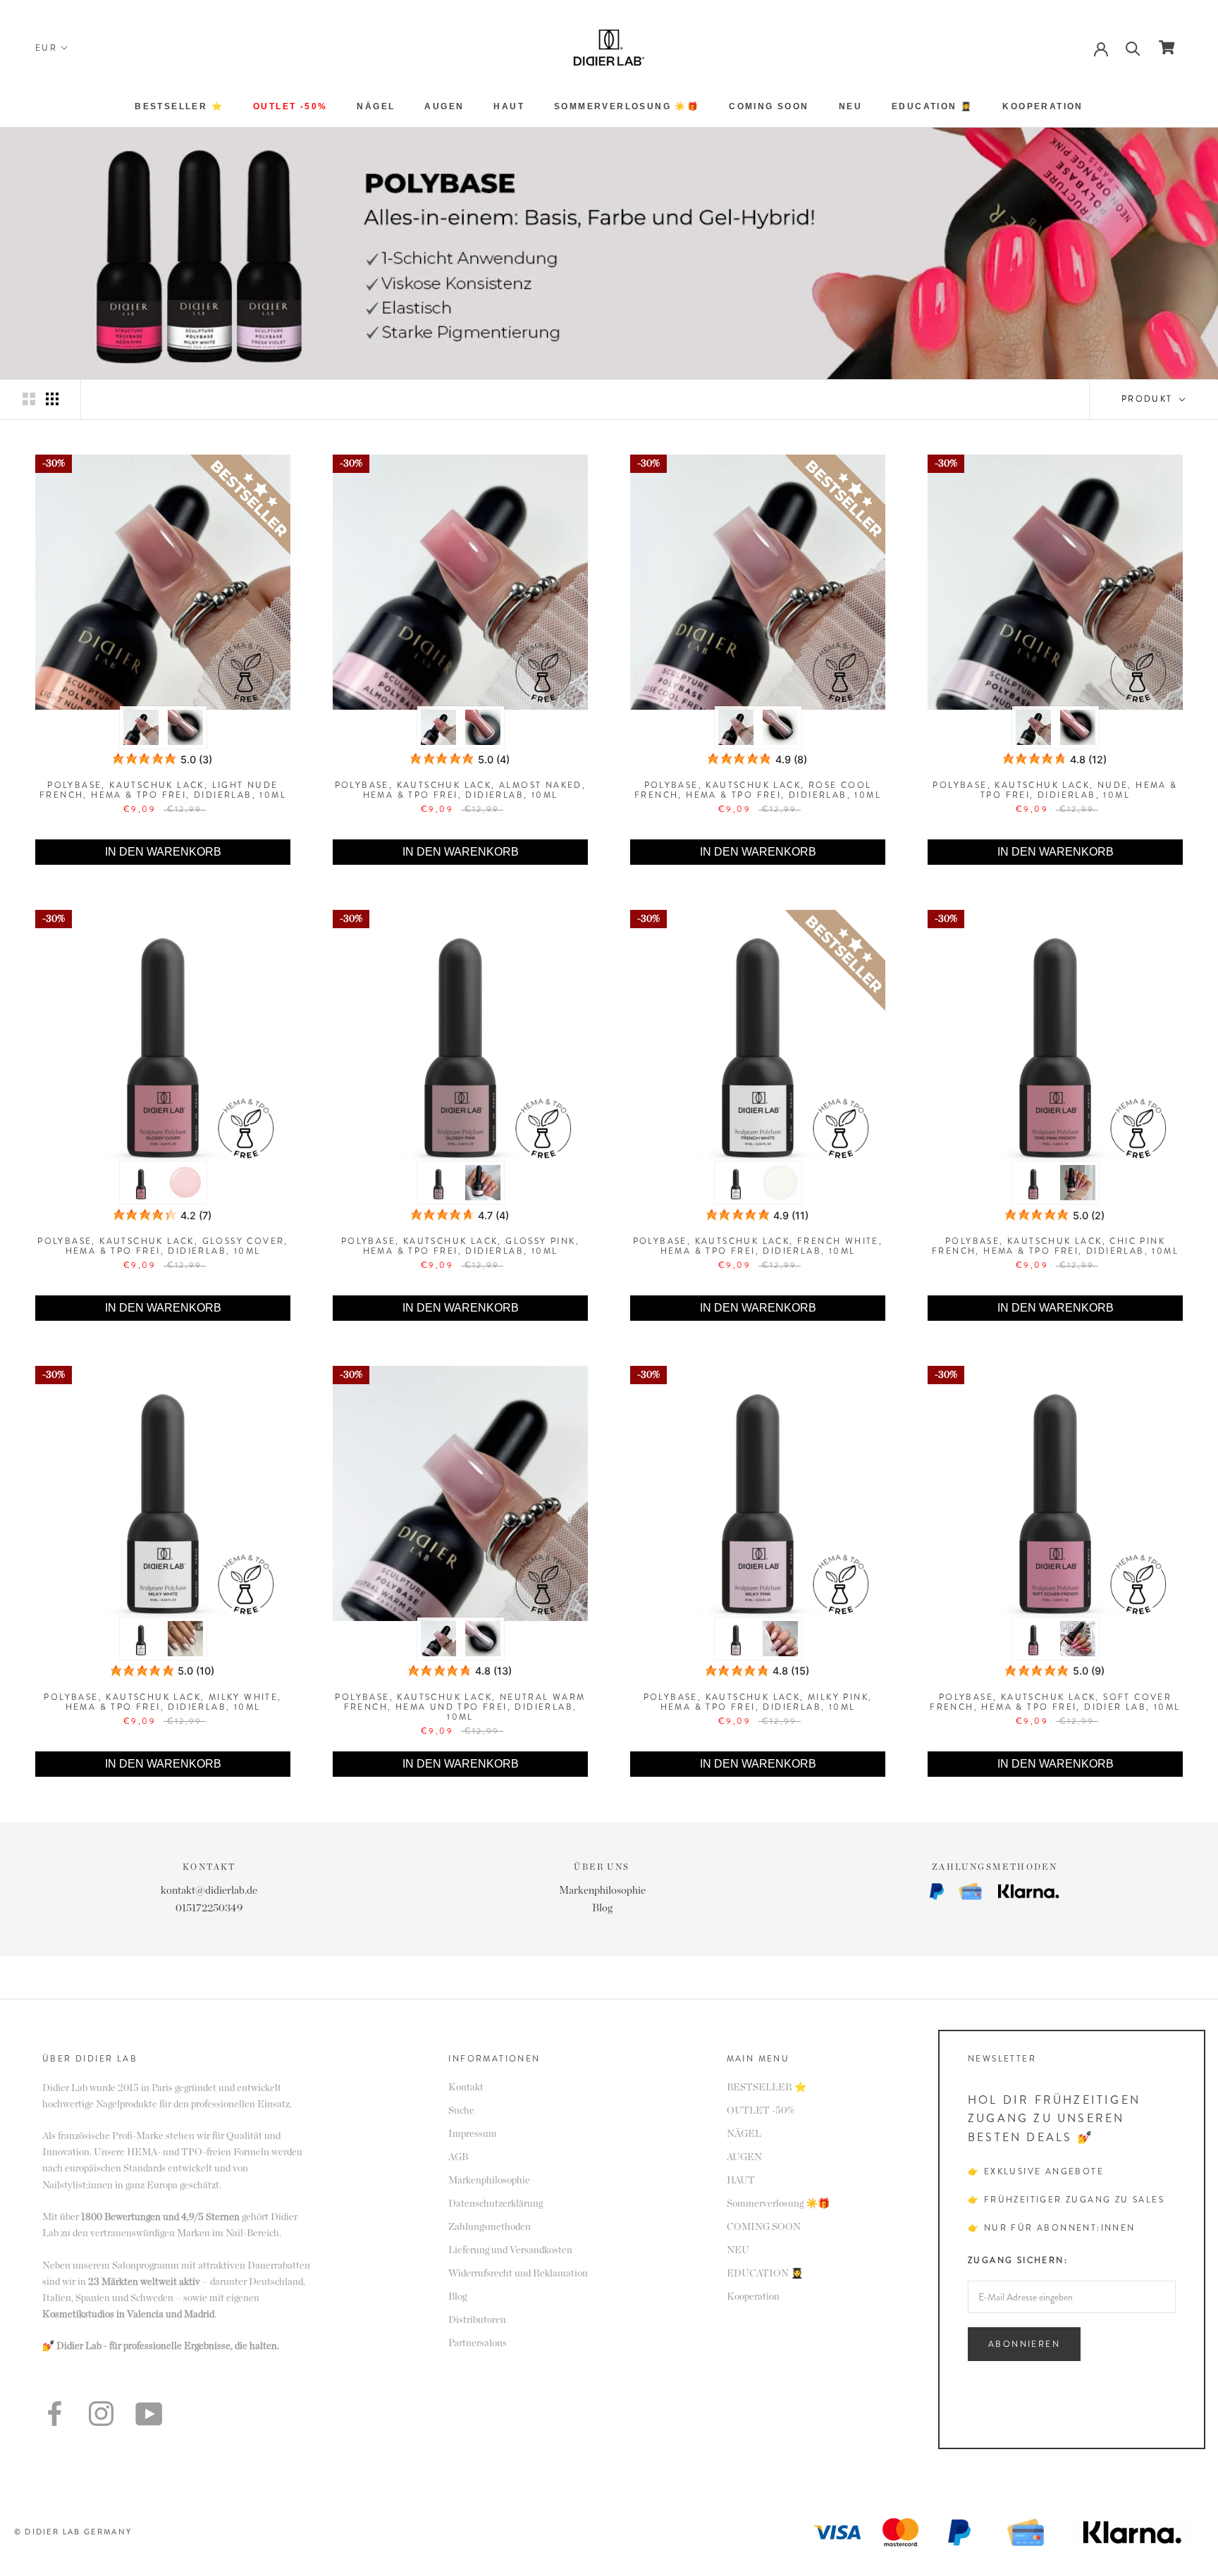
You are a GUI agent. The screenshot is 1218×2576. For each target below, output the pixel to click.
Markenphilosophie (602, 1891)
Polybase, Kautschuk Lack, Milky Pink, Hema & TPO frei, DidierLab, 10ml (758, 1702)
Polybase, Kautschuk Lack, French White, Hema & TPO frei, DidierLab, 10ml (758, 1246)
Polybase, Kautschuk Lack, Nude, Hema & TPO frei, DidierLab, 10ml (1055, 790)
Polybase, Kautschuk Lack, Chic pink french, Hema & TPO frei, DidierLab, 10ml (1055, 1246)
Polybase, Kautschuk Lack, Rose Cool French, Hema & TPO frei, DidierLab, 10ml (758, 790)
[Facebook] (55, 2414)
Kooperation (1042, 106)
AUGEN (444, 106)
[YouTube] (149, 2414)
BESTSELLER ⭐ (179, 106)
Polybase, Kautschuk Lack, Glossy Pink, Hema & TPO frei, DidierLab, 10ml (460, 1246)
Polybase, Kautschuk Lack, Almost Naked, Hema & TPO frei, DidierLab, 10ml (461, 790)
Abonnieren (1024, 2344)
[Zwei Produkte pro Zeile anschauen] (29, 399)
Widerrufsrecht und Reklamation (518, 2274)
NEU (850, 106)
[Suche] (1133, 48)
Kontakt (466, 2088)
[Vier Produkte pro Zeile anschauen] (52, 399)
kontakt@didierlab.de (209, 1891)
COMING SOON (769, 106)
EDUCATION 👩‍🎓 (932, 106)
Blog (602, 1908)
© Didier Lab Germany (73, 2532)
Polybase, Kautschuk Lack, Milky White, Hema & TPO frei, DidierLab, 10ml (162, 1702)
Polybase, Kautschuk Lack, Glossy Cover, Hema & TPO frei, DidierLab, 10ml (163, 1246)
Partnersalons (478, 2343)
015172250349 (209, 1908)
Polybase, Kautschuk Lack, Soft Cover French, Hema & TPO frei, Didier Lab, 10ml (1055, 1702)
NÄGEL (376, 106)
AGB (458, 2157)
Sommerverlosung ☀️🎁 (627, 106)
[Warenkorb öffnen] (1167, 47)
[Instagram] (101, 2414)
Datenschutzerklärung (496, 2204)
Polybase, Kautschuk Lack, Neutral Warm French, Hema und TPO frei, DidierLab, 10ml (460, 1707)
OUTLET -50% (290, 106)
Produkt (1149, 399)
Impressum (473, 2134)
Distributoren (477, 2320)
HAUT (509, 106)
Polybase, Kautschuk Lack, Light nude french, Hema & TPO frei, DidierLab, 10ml (163, 790)
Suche (461, 2111)
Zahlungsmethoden (490, 2227)
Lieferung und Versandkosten (510, 2250)
